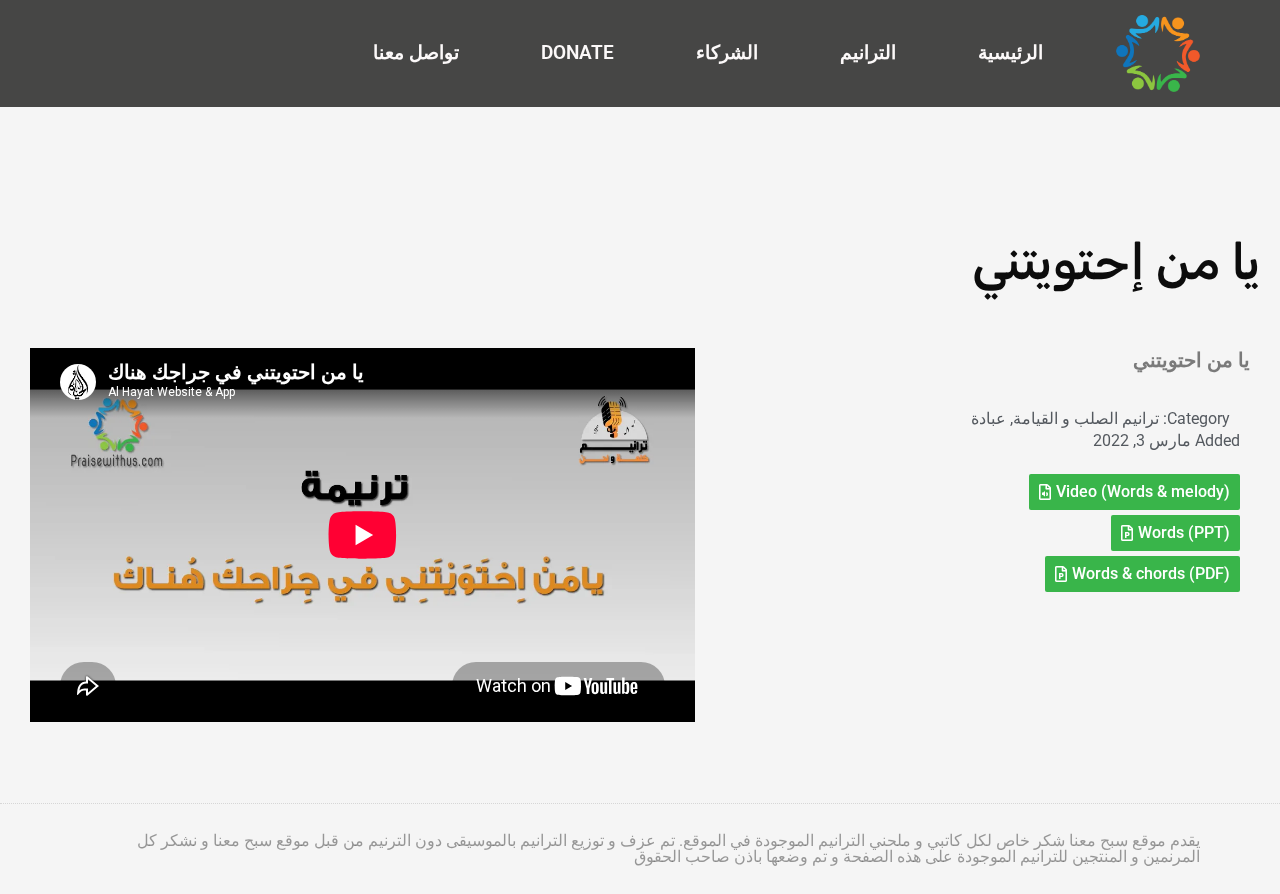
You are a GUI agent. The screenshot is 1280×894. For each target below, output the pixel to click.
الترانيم (868, 52)
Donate (577, 52)
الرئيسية (1010, 52)
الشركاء (727, 52)
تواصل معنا (416, 52)
